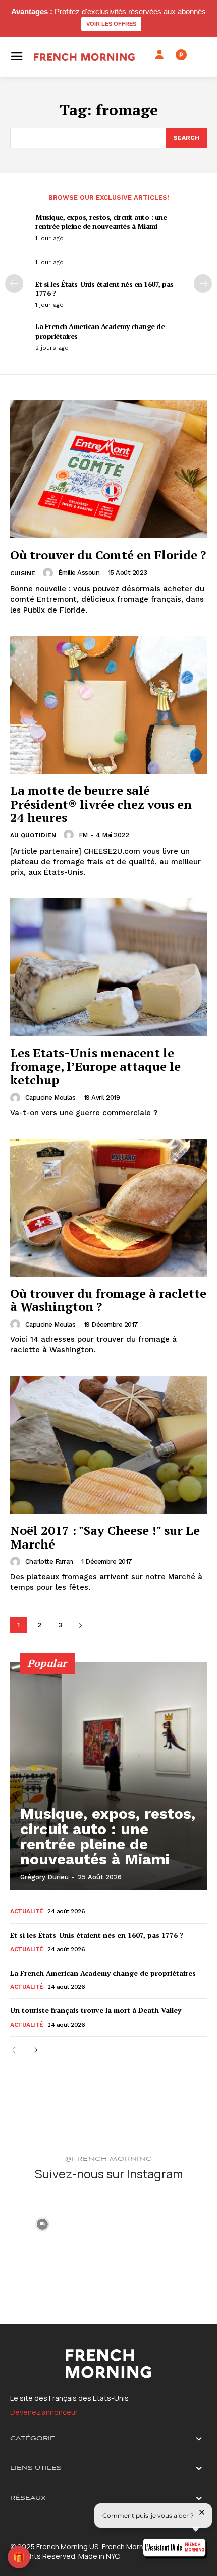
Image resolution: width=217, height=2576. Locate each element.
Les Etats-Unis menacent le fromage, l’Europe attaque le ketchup (95, 1066)
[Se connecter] (159, 55)
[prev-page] (14, 284)
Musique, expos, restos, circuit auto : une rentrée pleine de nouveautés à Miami (101, 222)
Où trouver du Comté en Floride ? (108, 555)
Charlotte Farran (49, 1561)
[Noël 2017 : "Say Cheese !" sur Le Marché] (108, 1445)
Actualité (27, 1911)
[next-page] (203, 284)
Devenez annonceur (44, 2412)
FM (83, 835)
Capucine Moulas (50, 1097)
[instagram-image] (42, 2223)
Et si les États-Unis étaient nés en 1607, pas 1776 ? (104, 288)
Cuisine (23, 573)
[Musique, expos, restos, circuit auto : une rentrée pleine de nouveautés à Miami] (108, 1776)
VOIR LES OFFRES (111, 24)
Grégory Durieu (44, 1877)
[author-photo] (49, 573)
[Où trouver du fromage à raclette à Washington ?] (108, 1208)
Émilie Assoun (79, 572)
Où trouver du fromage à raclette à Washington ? (108, 1300)
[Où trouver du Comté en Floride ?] (108, 469)
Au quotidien (33, 835)
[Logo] (84, 57)
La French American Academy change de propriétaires (100, 331)
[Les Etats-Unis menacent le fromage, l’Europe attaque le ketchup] (108, 967)
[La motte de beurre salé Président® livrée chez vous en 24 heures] (108, 705)
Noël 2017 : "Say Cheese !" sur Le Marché (105, 1537)
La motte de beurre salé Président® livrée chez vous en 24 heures (101, 804)
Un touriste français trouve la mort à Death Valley (96, 2010)
